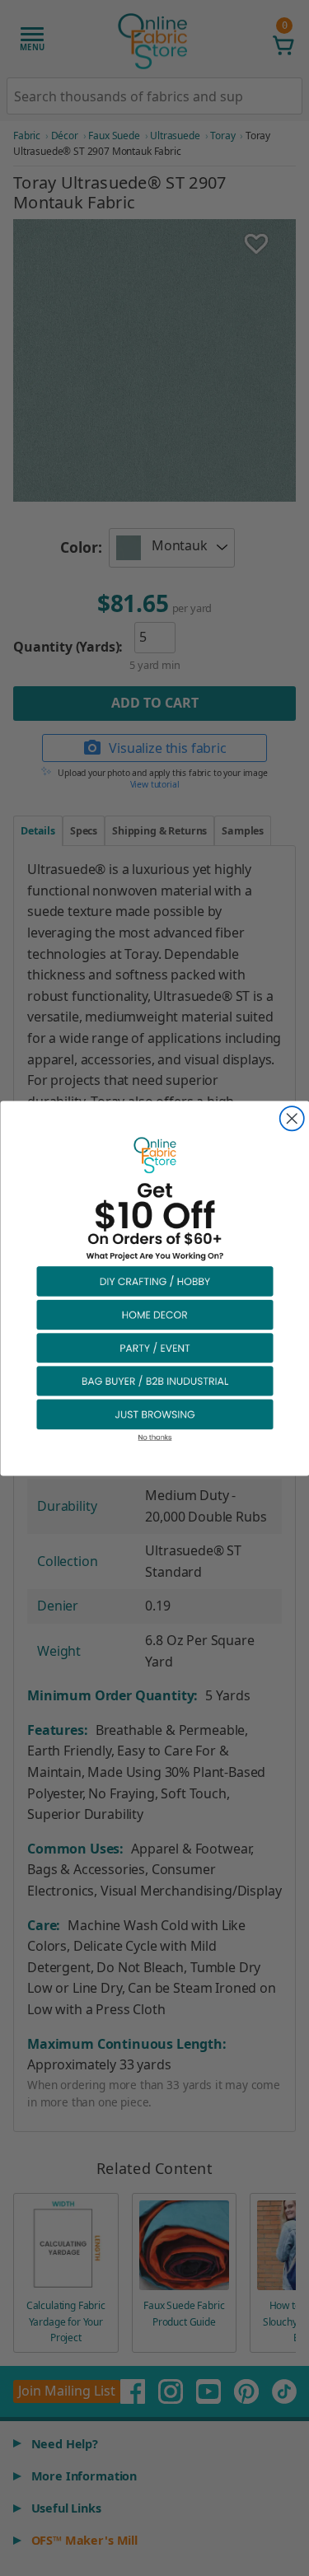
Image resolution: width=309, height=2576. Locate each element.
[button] (155, 1280)
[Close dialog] (291, 1118)
